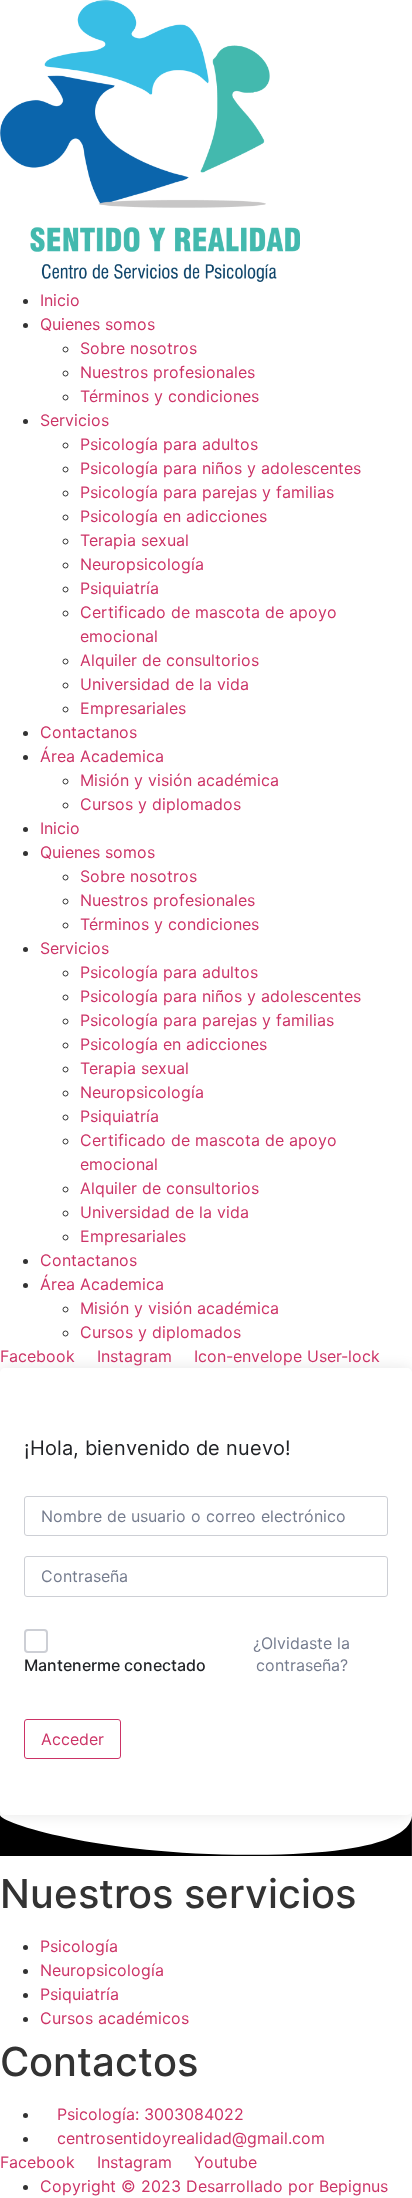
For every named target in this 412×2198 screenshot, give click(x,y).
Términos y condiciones (169, 924)
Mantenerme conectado (115, 1665)
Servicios (74, 948)
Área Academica (102, 1284)
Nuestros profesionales (167, 900)
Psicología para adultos (169, 972)
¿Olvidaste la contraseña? (301, 1654)
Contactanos (88, 1260)
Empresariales (133, 1236)
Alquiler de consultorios (169, 1188)
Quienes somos (97, 852)
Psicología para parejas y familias (207, 1020)
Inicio (60, 828)
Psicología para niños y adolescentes (220, 996)
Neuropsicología (142, 1092)
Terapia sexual (134, 1068)
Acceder (72, 1739)
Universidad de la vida (164, 1212)
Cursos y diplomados (160, 1332)
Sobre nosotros (138, 876)
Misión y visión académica (179, 1308)
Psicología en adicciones (173, 1044)
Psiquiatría (119, 1116)
